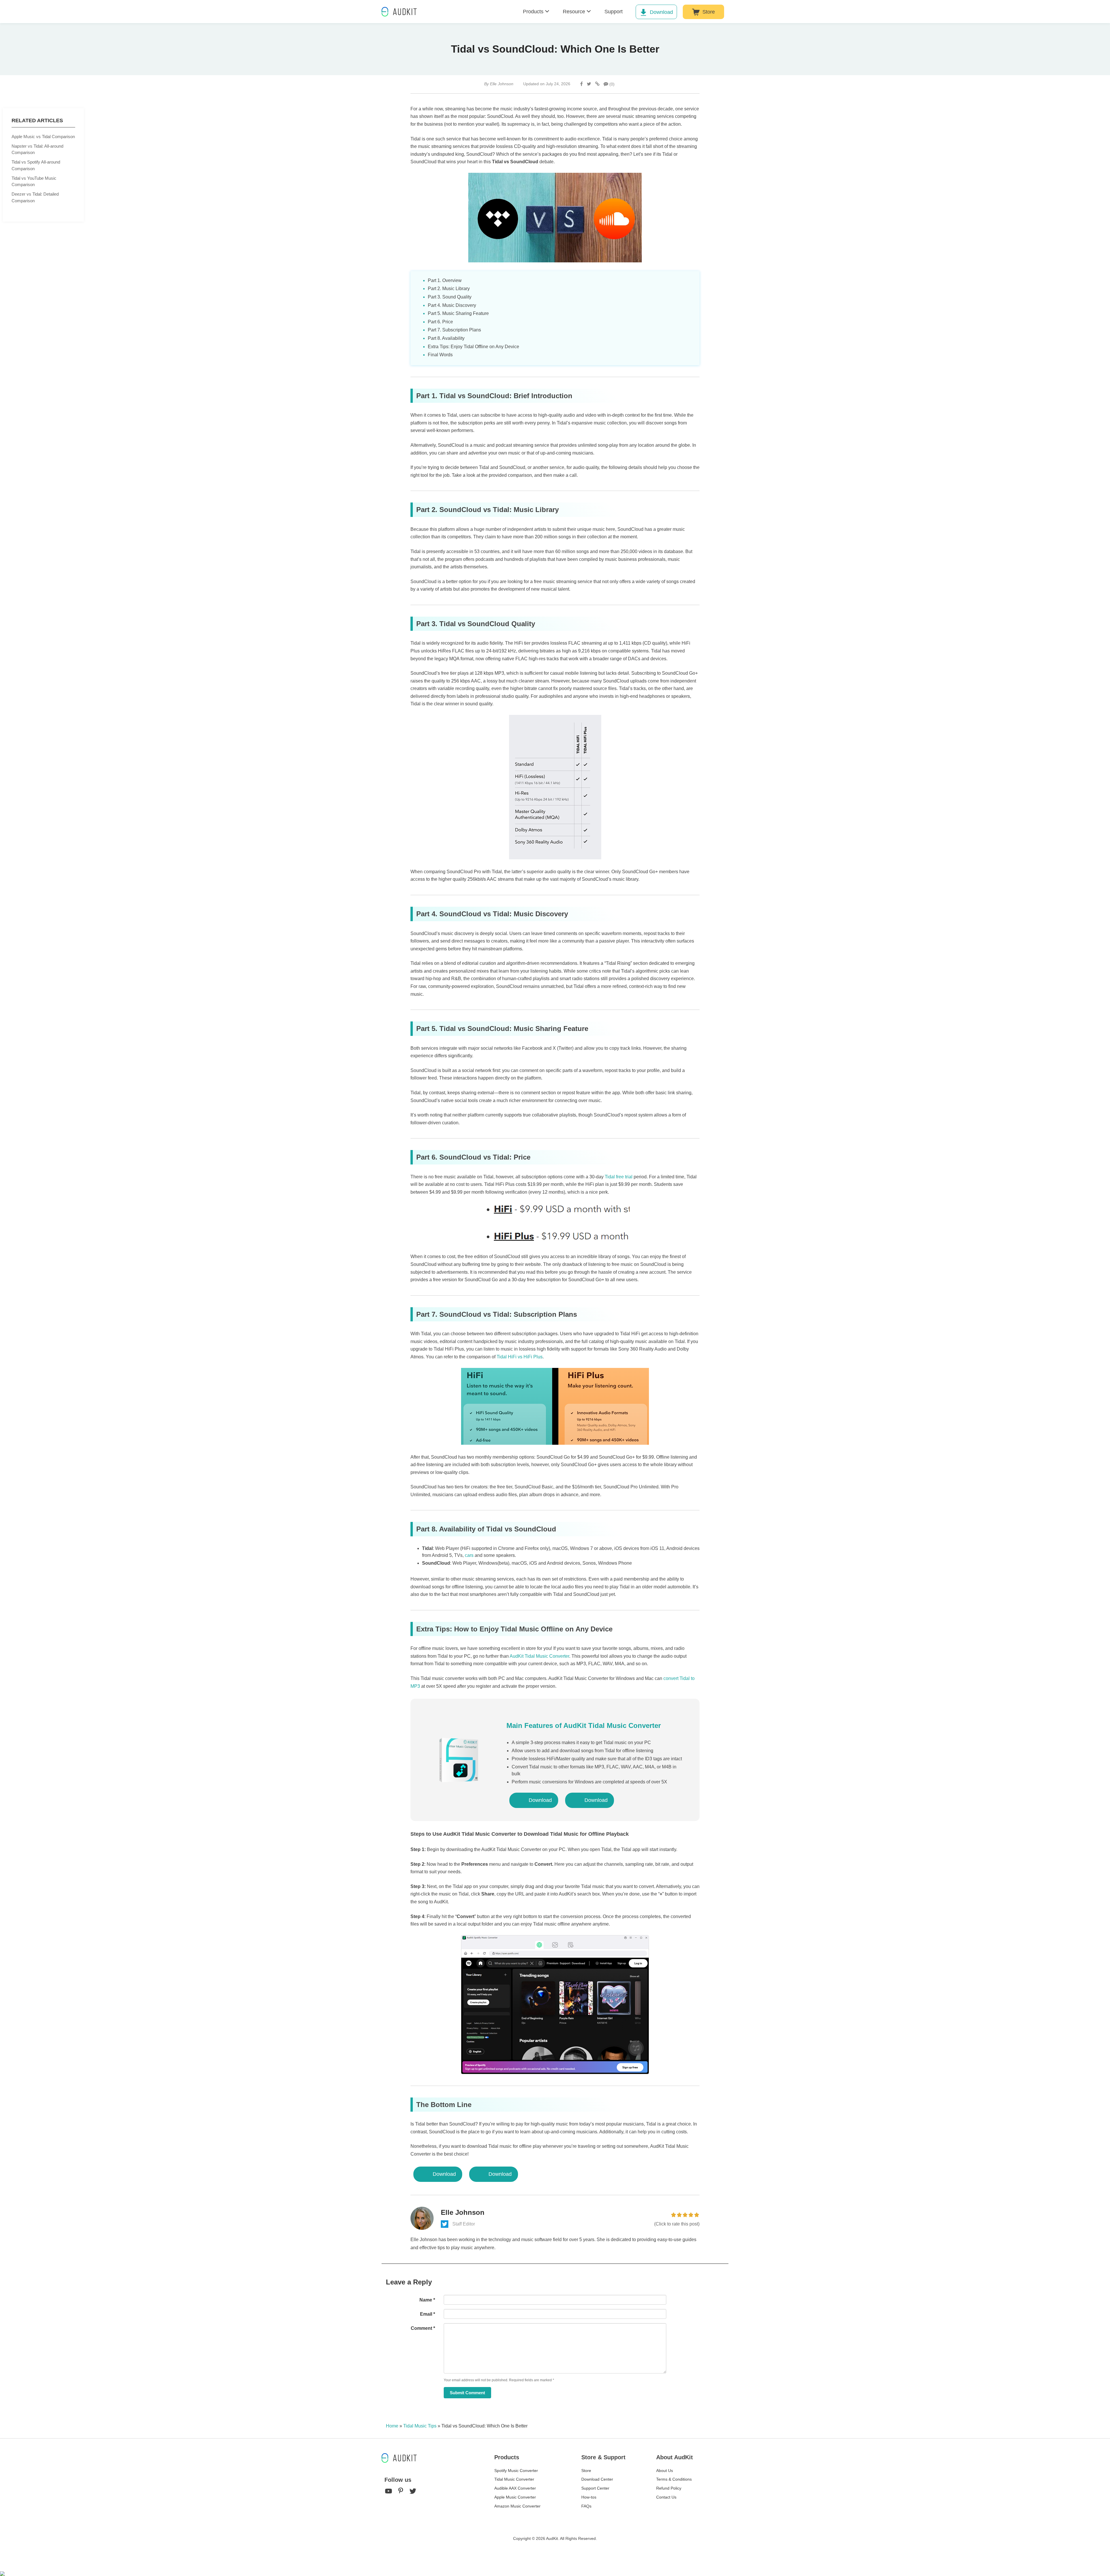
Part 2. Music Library (449, 289)
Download (661, 12)
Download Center (597, 2479)
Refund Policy (669, 2488)
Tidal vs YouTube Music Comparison (34, 181)
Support (614, 12)
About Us (665, 2471)
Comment (423, 2328)
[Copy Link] (597, 84)
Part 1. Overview (445, 280)
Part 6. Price (440, 322)
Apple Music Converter (515, 2497)
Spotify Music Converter (516, 2471)
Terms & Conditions (674, 2479)
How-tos (589, 2497)
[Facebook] (581, 84)
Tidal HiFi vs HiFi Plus (520, 1357)
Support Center (595, 2488)
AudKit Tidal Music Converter (539, 1656)
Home (392, 2426)
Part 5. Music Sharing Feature (458, 313)
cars (469, 1555)
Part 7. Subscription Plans (454, 330)
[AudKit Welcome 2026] (745, 12)
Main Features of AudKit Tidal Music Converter (584, 1725)
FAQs (586, 2506)
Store (709, 12)
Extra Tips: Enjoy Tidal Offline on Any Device (473, 347)
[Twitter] (589, 84)
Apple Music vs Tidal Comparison (43, 137)
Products (533, 12)
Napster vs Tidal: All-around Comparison (37, 149)
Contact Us (666, 2497)
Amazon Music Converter (517, 2506)
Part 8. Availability (446, 338)
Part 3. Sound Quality (450, 297)
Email (428, 2314)
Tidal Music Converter (514, 2479)
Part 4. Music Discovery (452, 305)
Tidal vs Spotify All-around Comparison (36, 165)
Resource (574, 12)
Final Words (440, 355)
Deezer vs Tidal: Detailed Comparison (35, 197)
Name (427, 2300)
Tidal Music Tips (420, 2426)
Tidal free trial (619, 1177)
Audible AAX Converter (515, 2488)
